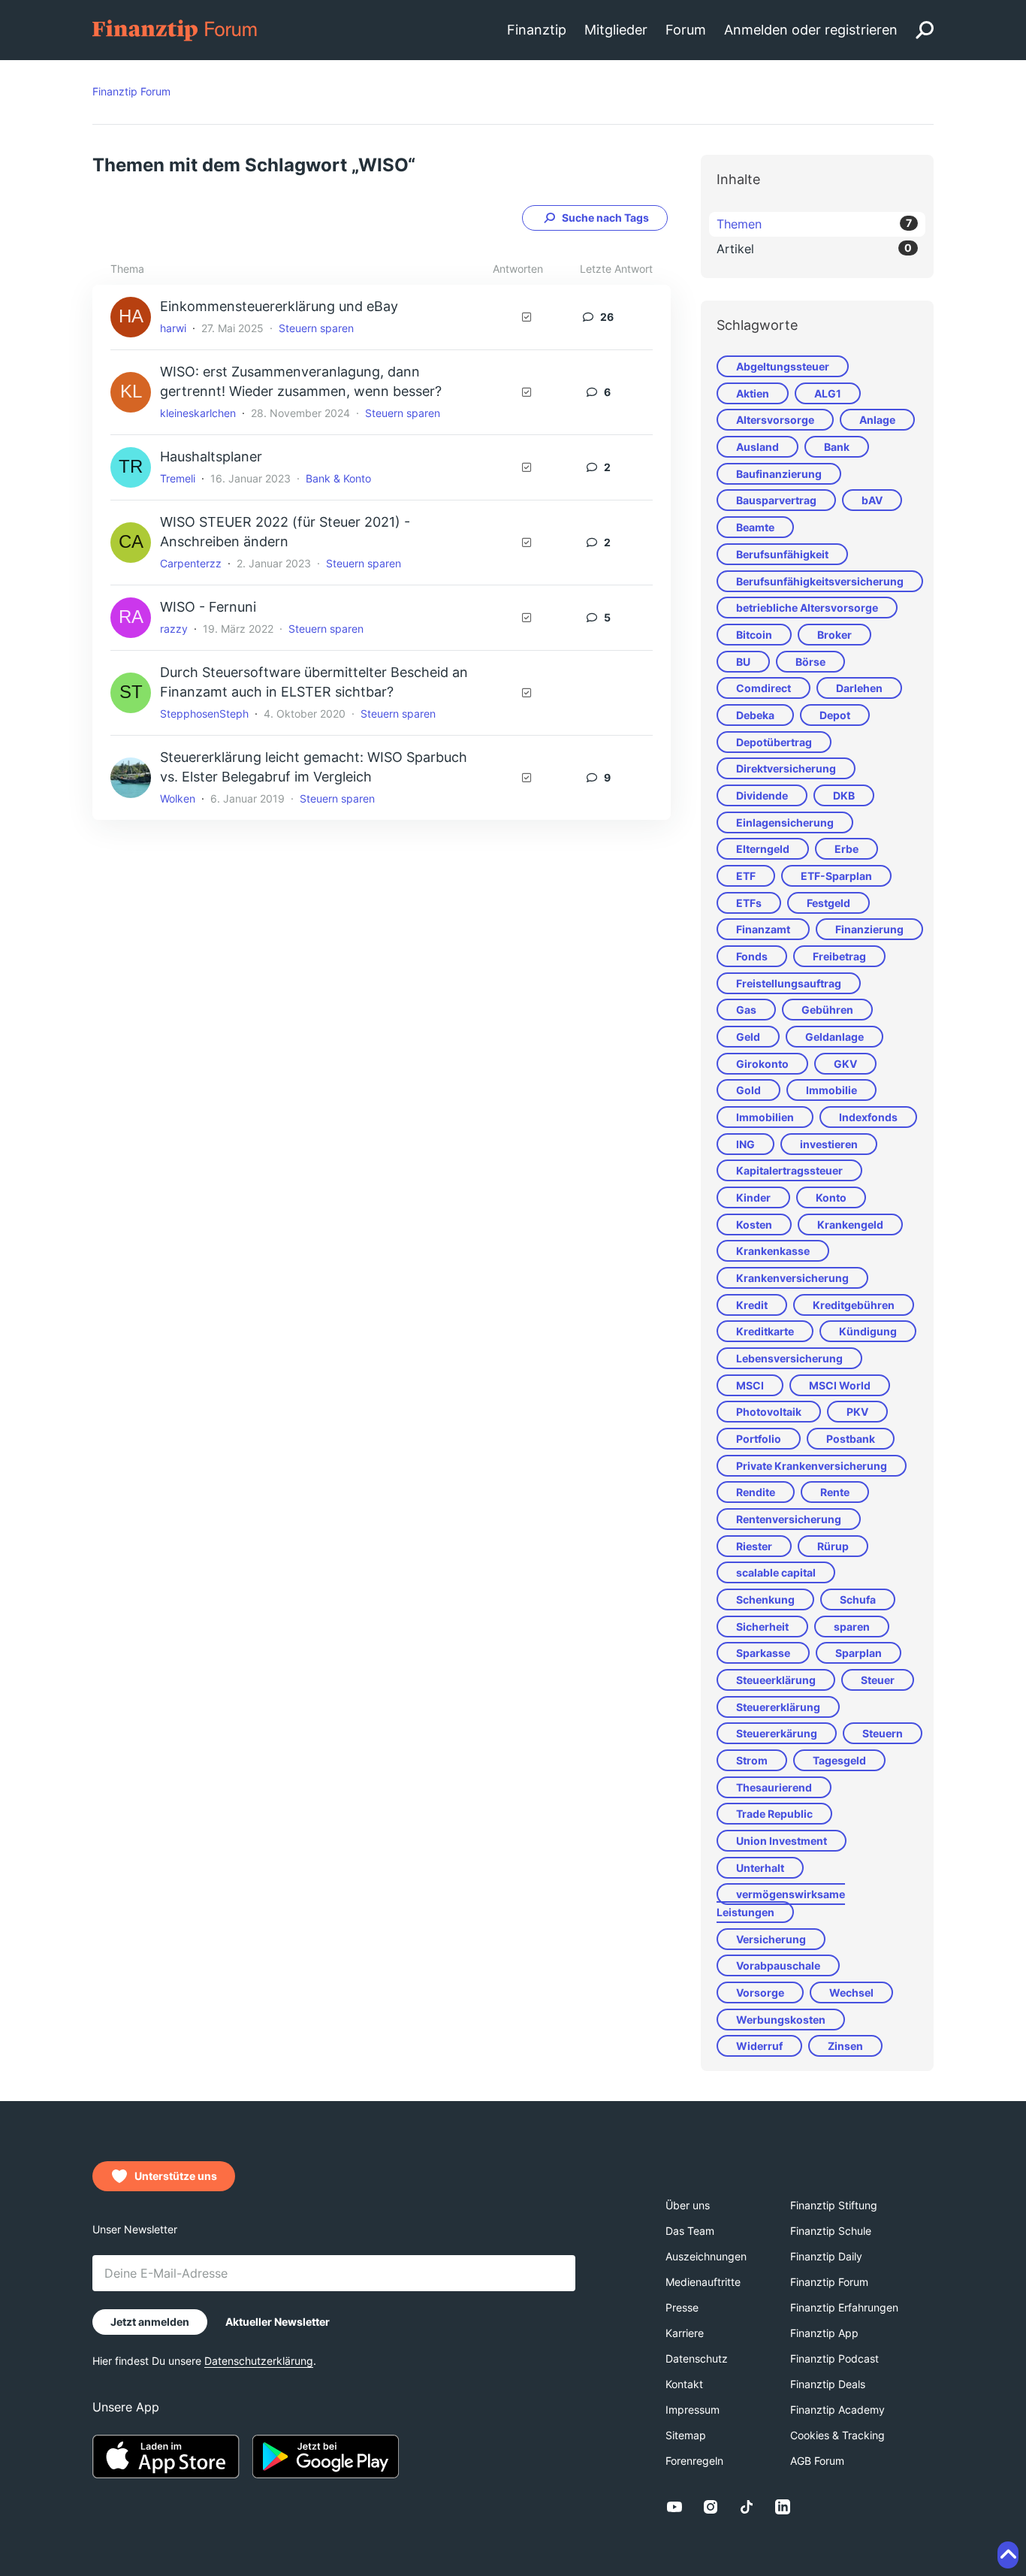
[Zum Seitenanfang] (1008, 2555)
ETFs (749, 903)
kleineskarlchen (198, 413)
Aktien (753, 393)
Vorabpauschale (778, 1965)
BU (743, 662)
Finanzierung (869, 929)
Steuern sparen (316, 328)
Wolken (178, 798)
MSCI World (840, 1385)
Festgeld (828, 903)
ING (745, 1144)
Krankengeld (850, 1225)
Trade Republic (774, 1814)
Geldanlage (834, 1037)
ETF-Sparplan (836, 876)
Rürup (833, 1546)
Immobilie (831, 1090)
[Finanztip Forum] (175, 29)
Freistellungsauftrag (789, 983)
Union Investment (782, 1841)
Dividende (762, 795)
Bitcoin (754, 635)
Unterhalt (760, 1868)
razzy (174, 629)
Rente (835, 1492)
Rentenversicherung (789, 1519)
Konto (831, 1197)
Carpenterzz (191, 563)
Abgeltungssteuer (783, 366)
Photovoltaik (769, 1412)
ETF (746, 876)
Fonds (752, 956)
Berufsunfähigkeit (782, 554)
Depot (835, 715)
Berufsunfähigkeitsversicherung (820, 581)
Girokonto (762, 1064)
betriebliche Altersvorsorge (807, 608)
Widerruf (759, 2046)
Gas (746, 1010)
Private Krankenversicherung (812, 1466)
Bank (837, 447)
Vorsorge (760, 1992)
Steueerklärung (776, 1680)
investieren (829, 1144)
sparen (852, 1627)
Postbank (851, 1439)
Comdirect (763, 688)
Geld (748, 1037)
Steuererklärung (778, 1707)
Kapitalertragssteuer (789, 1170)
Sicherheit (762, 1627)
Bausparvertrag (776, 500)
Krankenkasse (773, 1251)
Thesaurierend (774, 1787)
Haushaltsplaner (211, 457)
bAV (872, 500)
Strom (752, 1760)
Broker (834, 635)
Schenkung (765, 1599)
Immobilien (765, 1117)
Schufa (858, 1599)
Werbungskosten (781, 2020)
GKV (845, 1064)
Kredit (752, 1305)
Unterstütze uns (176, 2176)
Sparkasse (763, 1653)
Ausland (757, 447)
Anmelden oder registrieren (811, 30)
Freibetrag (839, 956)
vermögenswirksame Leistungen (781, 1903)
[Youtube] (674, 2507)
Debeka (755, 715)
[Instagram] (711, 2507)
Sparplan (859, 1653)
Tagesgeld (839, 1760)
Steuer (878, 1680)
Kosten (754, 1225)
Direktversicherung (786, 768)
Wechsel (851, 1992)
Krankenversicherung (792, 1278)
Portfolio (759, 1439)
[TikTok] (747, 2507)
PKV (857, 1412)
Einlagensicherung (785, 822)
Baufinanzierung (779, 474)
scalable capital (776, 1572)
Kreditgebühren (854, 1305)
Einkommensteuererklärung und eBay (279, 306)
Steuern (883, 1733)
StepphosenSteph (204, 714)
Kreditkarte (765, 1331)
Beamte (755, 527)
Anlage (877, 420)
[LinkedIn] (783, 2507)
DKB (844, 795)
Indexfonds (868, 1117)
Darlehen (859, 688)
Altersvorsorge (775, 420)
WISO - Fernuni (208, 607)
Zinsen (845, 2046)
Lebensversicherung (789, 1358)
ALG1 (828, 393)
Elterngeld (763, 849)
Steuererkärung (777, 1733)
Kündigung (868, 1331)
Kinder (753, 1197)
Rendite (756, 1492)
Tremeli (178, 478)
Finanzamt (763, 929)
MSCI (750, 1385)
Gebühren (827, 1010)
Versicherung (771, 1939)
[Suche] (925, 30)
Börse (810, 662)
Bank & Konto (338, 478)
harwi (173, 328)
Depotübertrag (774, 742)
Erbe (846, 849)
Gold (748, 1090)
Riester (754, 1546)
